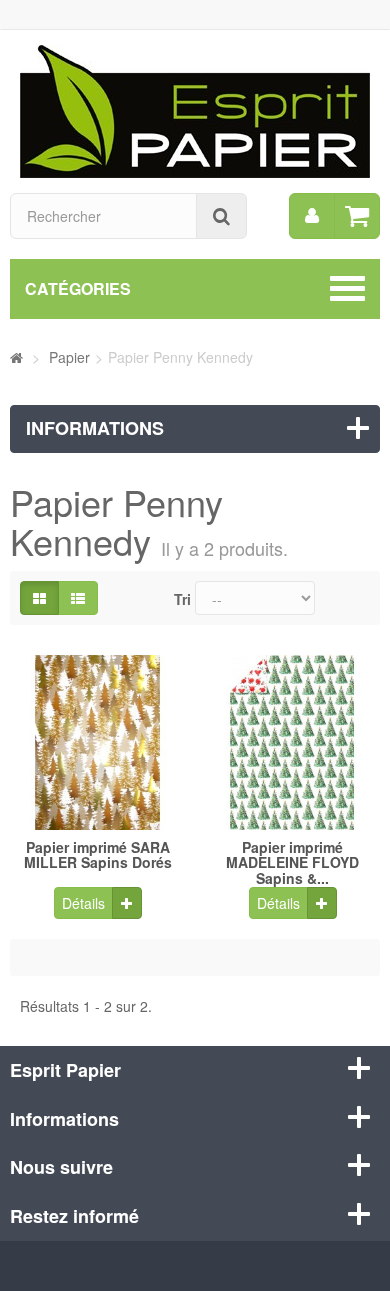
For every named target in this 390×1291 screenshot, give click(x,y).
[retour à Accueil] (16, 357)
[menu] (312, 216)
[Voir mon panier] (357, 216)
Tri (182, 599)
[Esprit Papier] (195, 109)
